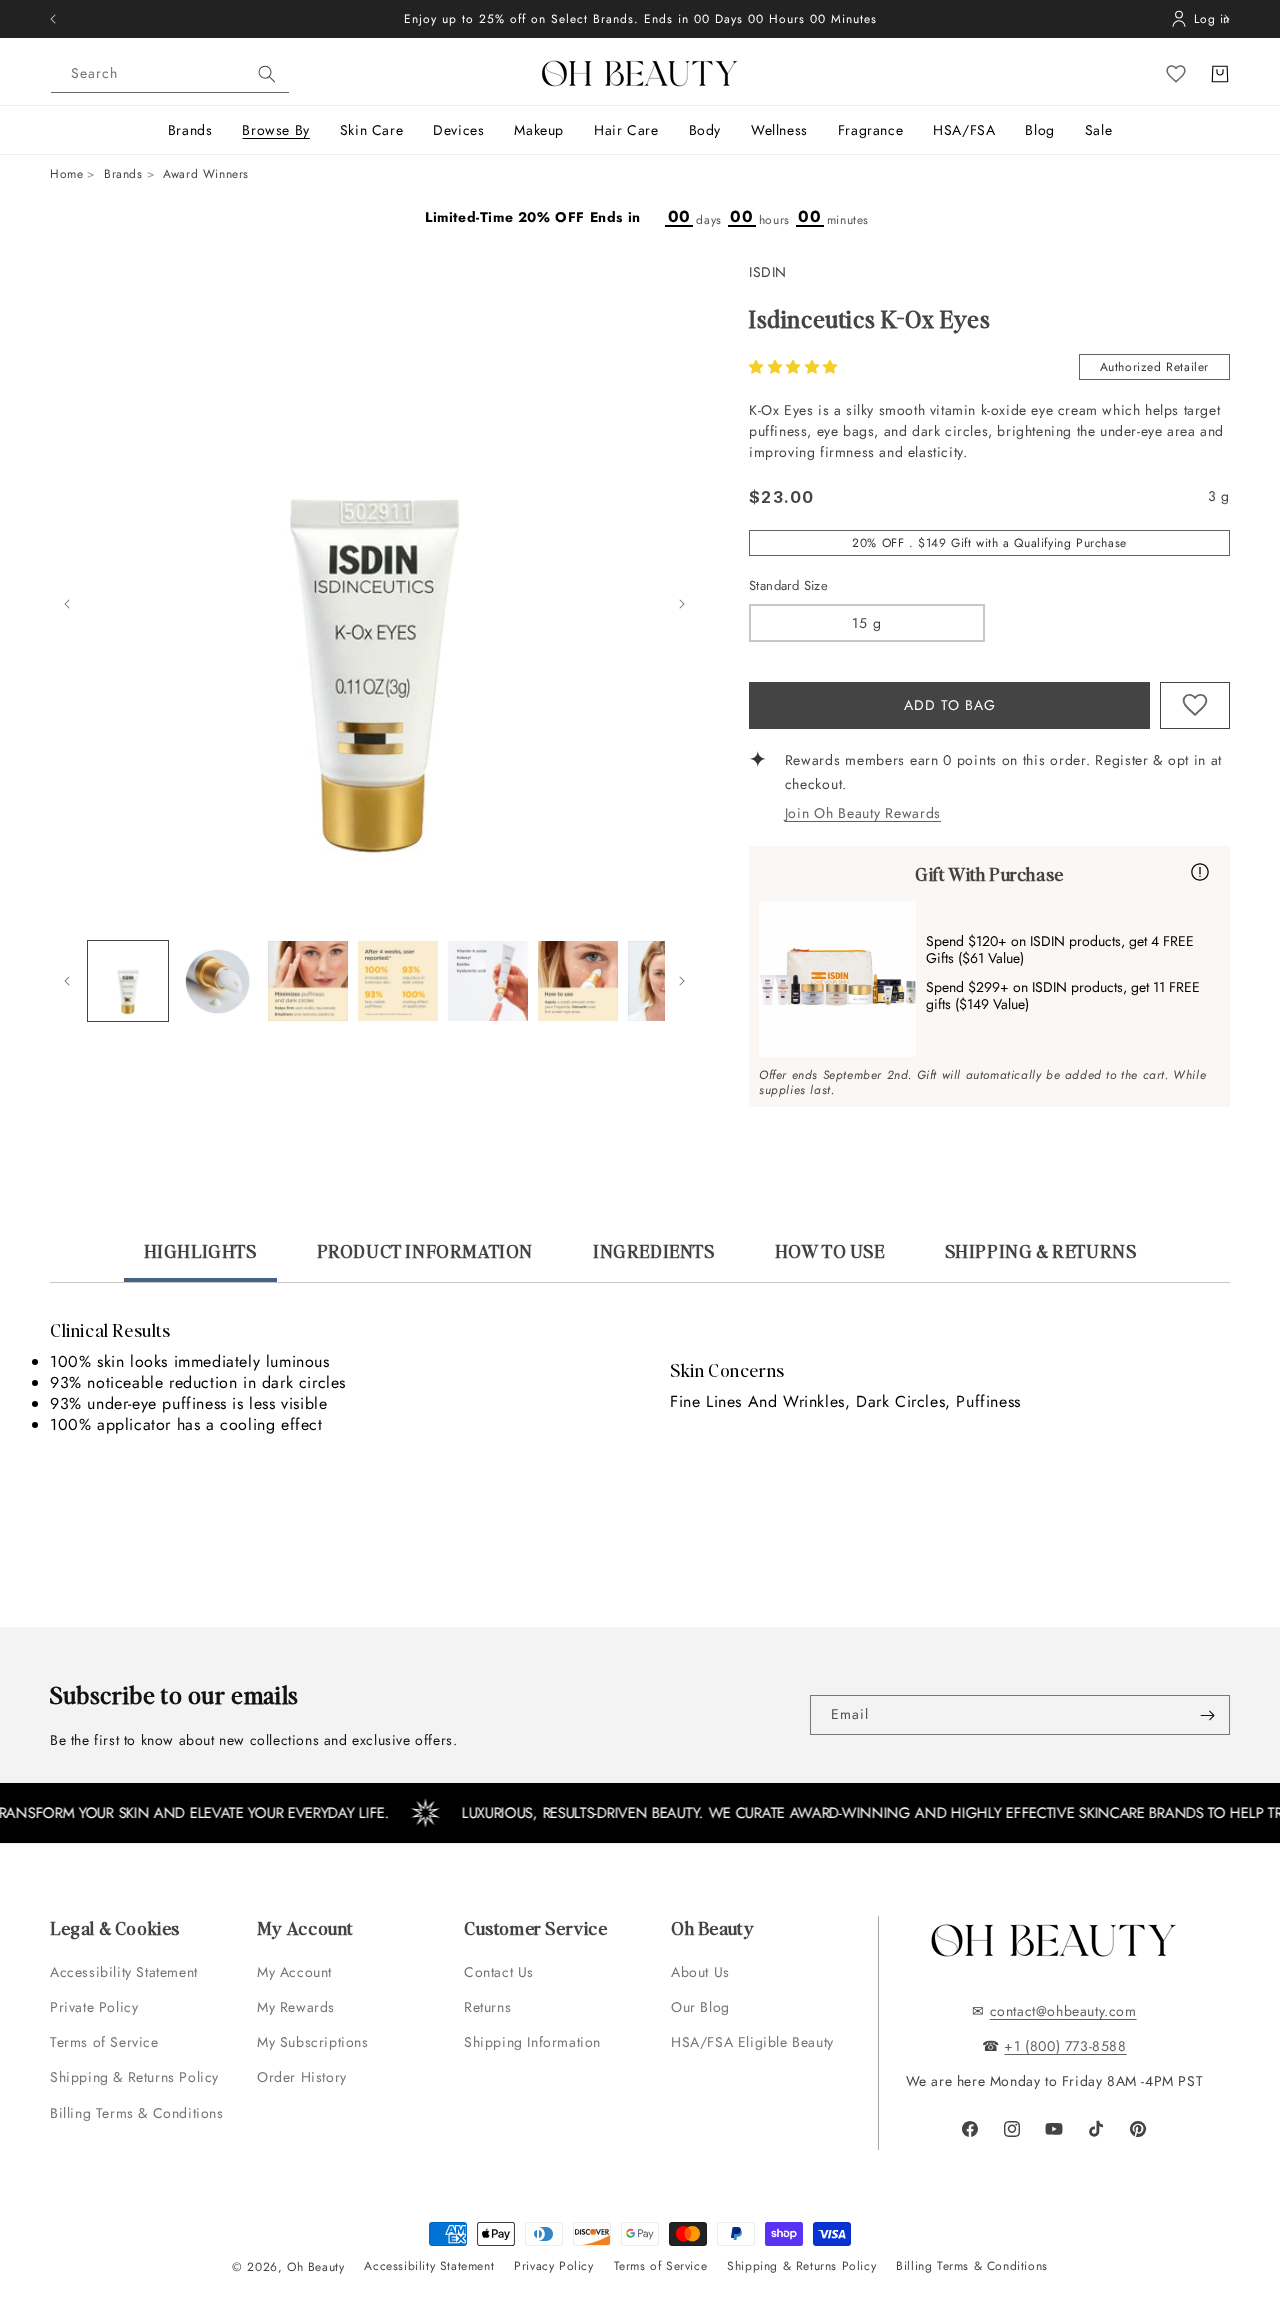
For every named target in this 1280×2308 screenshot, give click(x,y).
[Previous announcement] (53, 19)
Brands (123, 174)
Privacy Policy (553, 2266)
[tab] (200, 1260)
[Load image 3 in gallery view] (218, 981)
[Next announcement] (1227, 19)
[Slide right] (682, 604)
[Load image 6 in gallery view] (488, 981)
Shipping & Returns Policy (134, 2077)
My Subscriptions (313, 2042)
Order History (302, 2077)
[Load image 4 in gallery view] (308, 981)
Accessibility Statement (124, 1972)
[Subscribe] (1207, 1715)
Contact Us (499, 1972)
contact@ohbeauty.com (1063, 2011)
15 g (867, 623)
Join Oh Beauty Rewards (863, 813)
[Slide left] (67, 604)
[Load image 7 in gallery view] (578, 981)
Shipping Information (532, 2042)
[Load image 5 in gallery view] (398, 981)
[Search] (267, 74)
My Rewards (296, 2007)
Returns (487, 2007)
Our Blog (700, 2007)
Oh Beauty (315, 2267)
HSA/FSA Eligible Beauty (752, 2042)
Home (66, 174)
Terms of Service (104, 2042)
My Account (297, 1972)
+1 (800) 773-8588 (1065, 2046)
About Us (700, 1972)
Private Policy (94, 2007)
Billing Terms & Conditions (137, 2113)
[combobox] (170, 74)
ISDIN (768, 272)
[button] (796, 367)
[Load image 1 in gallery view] (128, 981)
